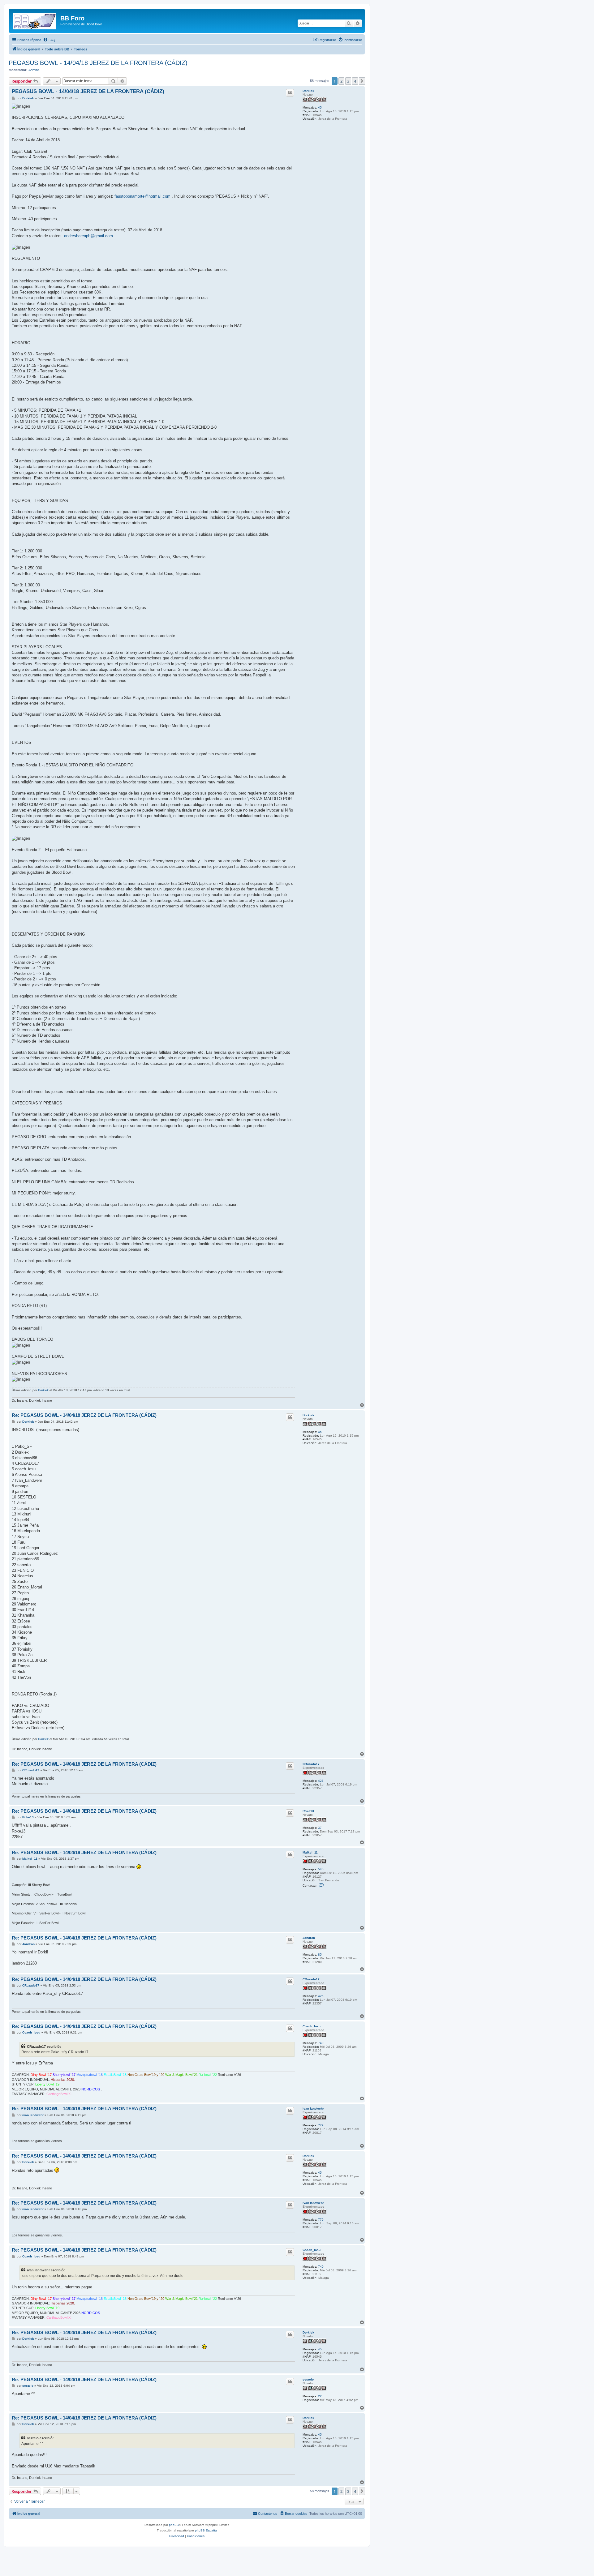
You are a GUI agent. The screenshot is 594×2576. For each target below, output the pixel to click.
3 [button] (348, 81)
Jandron (309, 1938)
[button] (362, 81)
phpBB (174, 2525)
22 (320, 2396)
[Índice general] (35, 20)
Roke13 (308, 1811)
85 (320, 1955)
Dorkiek (308, 91)
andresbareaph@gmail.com (88, 236)
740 (321, 2043)
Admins (34, 70)
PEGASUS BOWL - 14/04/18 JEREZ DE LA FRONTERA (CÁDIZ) (98, 63)
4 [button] (355, 81)
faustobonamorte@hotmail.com (142, 196)
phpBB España (206, 2530)
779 (321, 2125)
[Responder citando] (290, 93)
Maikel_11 (310, 1852)
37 (320, 1828)
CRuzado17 (311, 1764)
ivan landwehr (313, 2109)
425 (321, 1781)
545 (321, 1869)
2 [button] (341, 81)
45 (320, 107)
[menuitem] (49, 40)
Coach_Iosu (312, 2026)
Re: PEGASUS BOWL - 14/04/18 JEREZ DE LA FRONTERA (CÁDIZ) (84, 1415)
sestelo (308, 2379)
